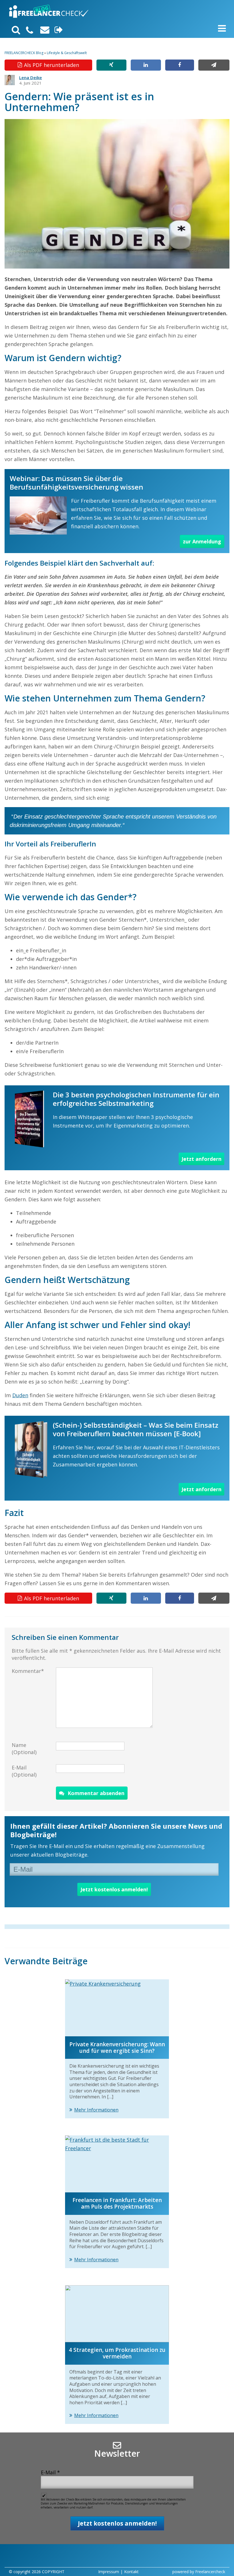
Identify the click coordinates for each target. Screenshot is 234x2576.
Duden (20, 1395)
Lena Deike (31, 77)
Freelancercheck (210, 2572)
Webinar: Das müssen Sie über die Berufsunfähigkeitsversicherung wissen (76, 483)
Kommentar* (28, 1671)
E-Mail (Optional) (24, 1771)
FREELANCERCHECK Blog (24, 53)
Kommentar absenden (96, 1793)
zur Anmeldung (202, 541)
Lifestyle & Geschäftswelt (67, 53)
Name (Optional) (24, 1749)
